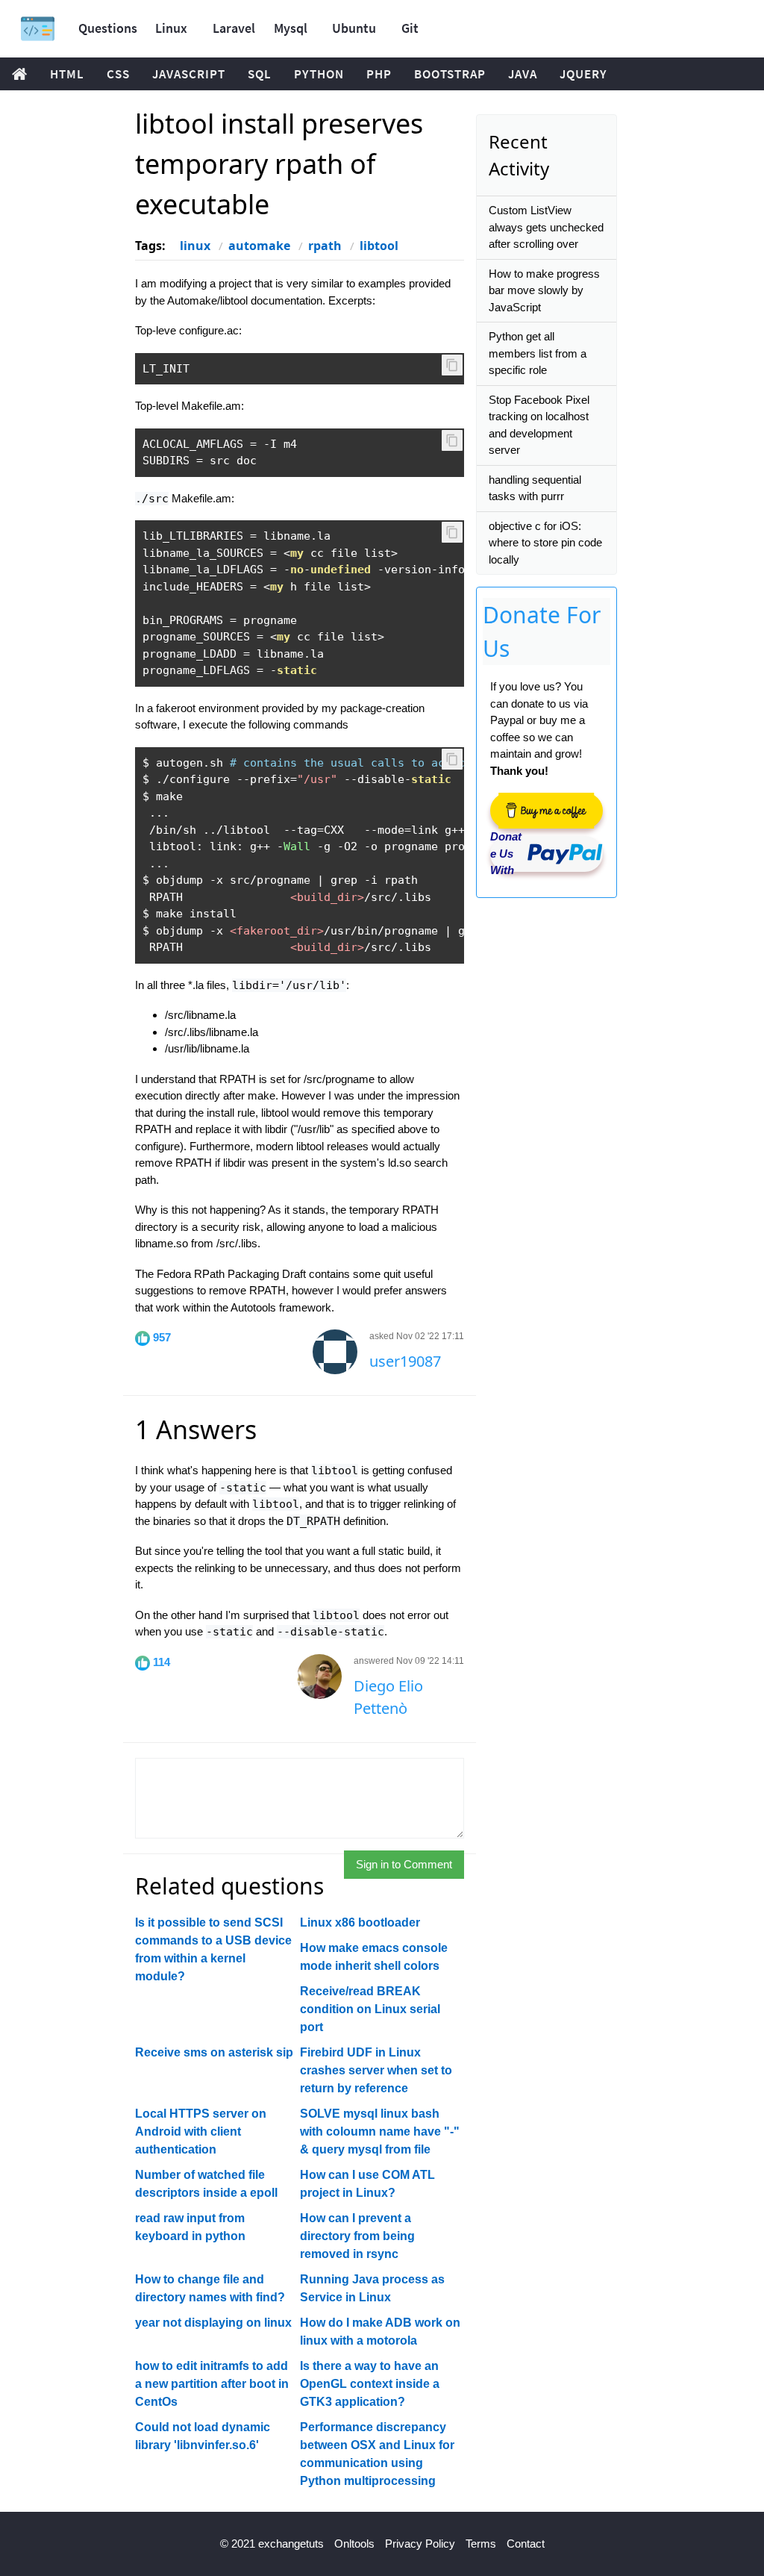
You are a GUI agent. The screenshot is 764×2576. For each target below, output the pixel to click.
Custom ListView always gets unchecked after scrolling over (546, 227)
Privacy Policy (420, 2544)
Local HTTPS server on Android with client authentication (201, 2131)
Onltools (354, 2544)
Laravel (234, 28)
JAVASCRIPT (189, 74)
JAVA (523, 74)
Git (410, 28)
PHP (379, 74)
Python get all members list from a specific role (538, 353)
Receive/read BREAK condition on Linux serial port (370, 2009)
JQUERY (583, 74)
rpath (325, 246)
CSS (118, 74)
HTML (67, 74)
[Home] (38, 29)
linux (195, 246)
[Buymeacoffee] (546, 811)
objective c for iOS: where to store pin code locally (545, 543)
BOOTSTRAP (450, 74)
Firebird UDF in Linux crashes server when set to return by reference (376, 2070)
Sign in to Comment (404, 1864)
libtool (379, 246)
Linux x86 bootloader (360, 1922)
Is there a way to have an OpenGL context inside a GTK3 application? (370, 2384)
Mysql (291, 28)
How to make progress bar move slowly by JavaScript (544, 290)
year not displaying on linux (213, 2323)
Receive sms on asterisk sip (214, 2052)
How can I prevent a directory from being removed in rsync (357, 2236)
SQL (260, 74)
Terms (481, 2544)
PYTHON (319, 74)
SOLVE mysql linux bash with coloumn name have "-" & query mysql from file (380, 2131)
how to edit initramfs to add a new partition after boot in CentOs (212, 2384)
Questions (108, 28)
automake (259, 246)
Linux (171, 28)
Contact (526, 2544)
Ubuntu (354, 28)
